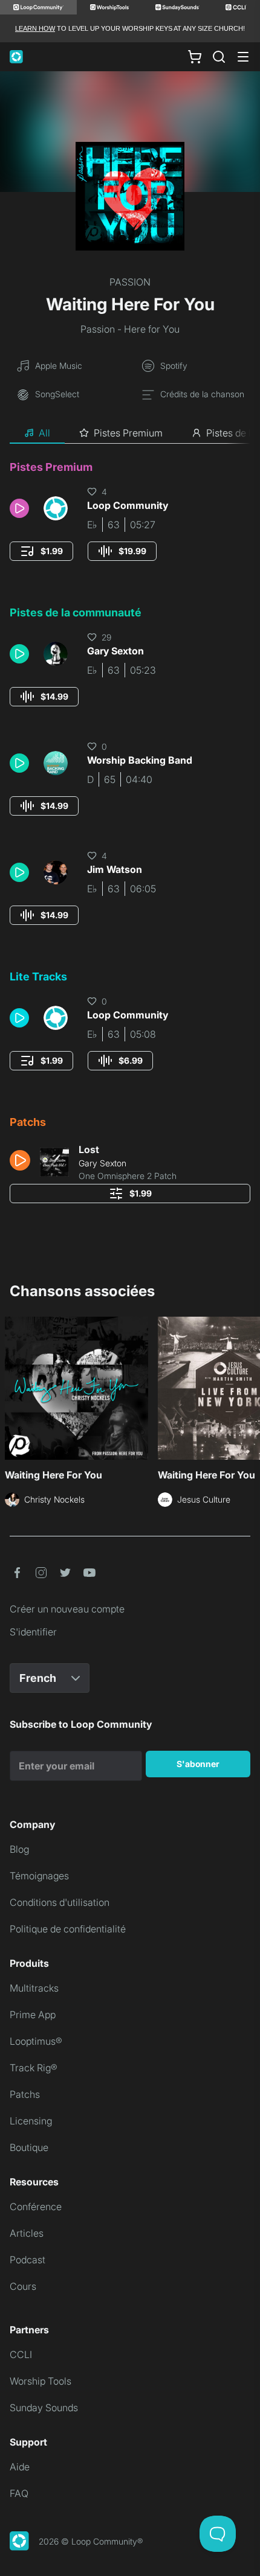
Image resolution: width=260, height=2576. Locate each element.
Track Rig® (34, 2068)
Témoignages (39, 1876)
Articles (27, 2233)
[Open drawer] (243, 57)
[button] (22, 508)
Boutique (29, 2147)
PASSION (130, 282)
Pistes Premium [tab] (128, 433)
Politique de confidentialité (68, 1929)
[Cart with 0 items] (195, 57)
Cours (23, 2286)
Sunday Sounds (44, 2408)
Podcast (28, 2260)
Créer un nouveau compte (67, 1609)
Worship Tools (41, 2381)
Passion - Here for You (130, 329)
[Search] (219, 57)
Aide (20, 2467)
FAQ (19, 2493)
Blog (19, 1849)
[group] (41, 551)
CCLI (21, 2354)
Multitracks (34, 1988)
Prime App (33, 2015)
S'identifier (33, 1632)
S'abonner (198, 1764)
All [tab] (44, 433)
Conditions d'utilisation (60, 1902)
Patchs (25, 2094)
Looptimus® (36, 2041)
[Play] (19, 508)
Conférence (36, 2207)
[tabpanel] (130, 836)
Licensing (31, 2121)
